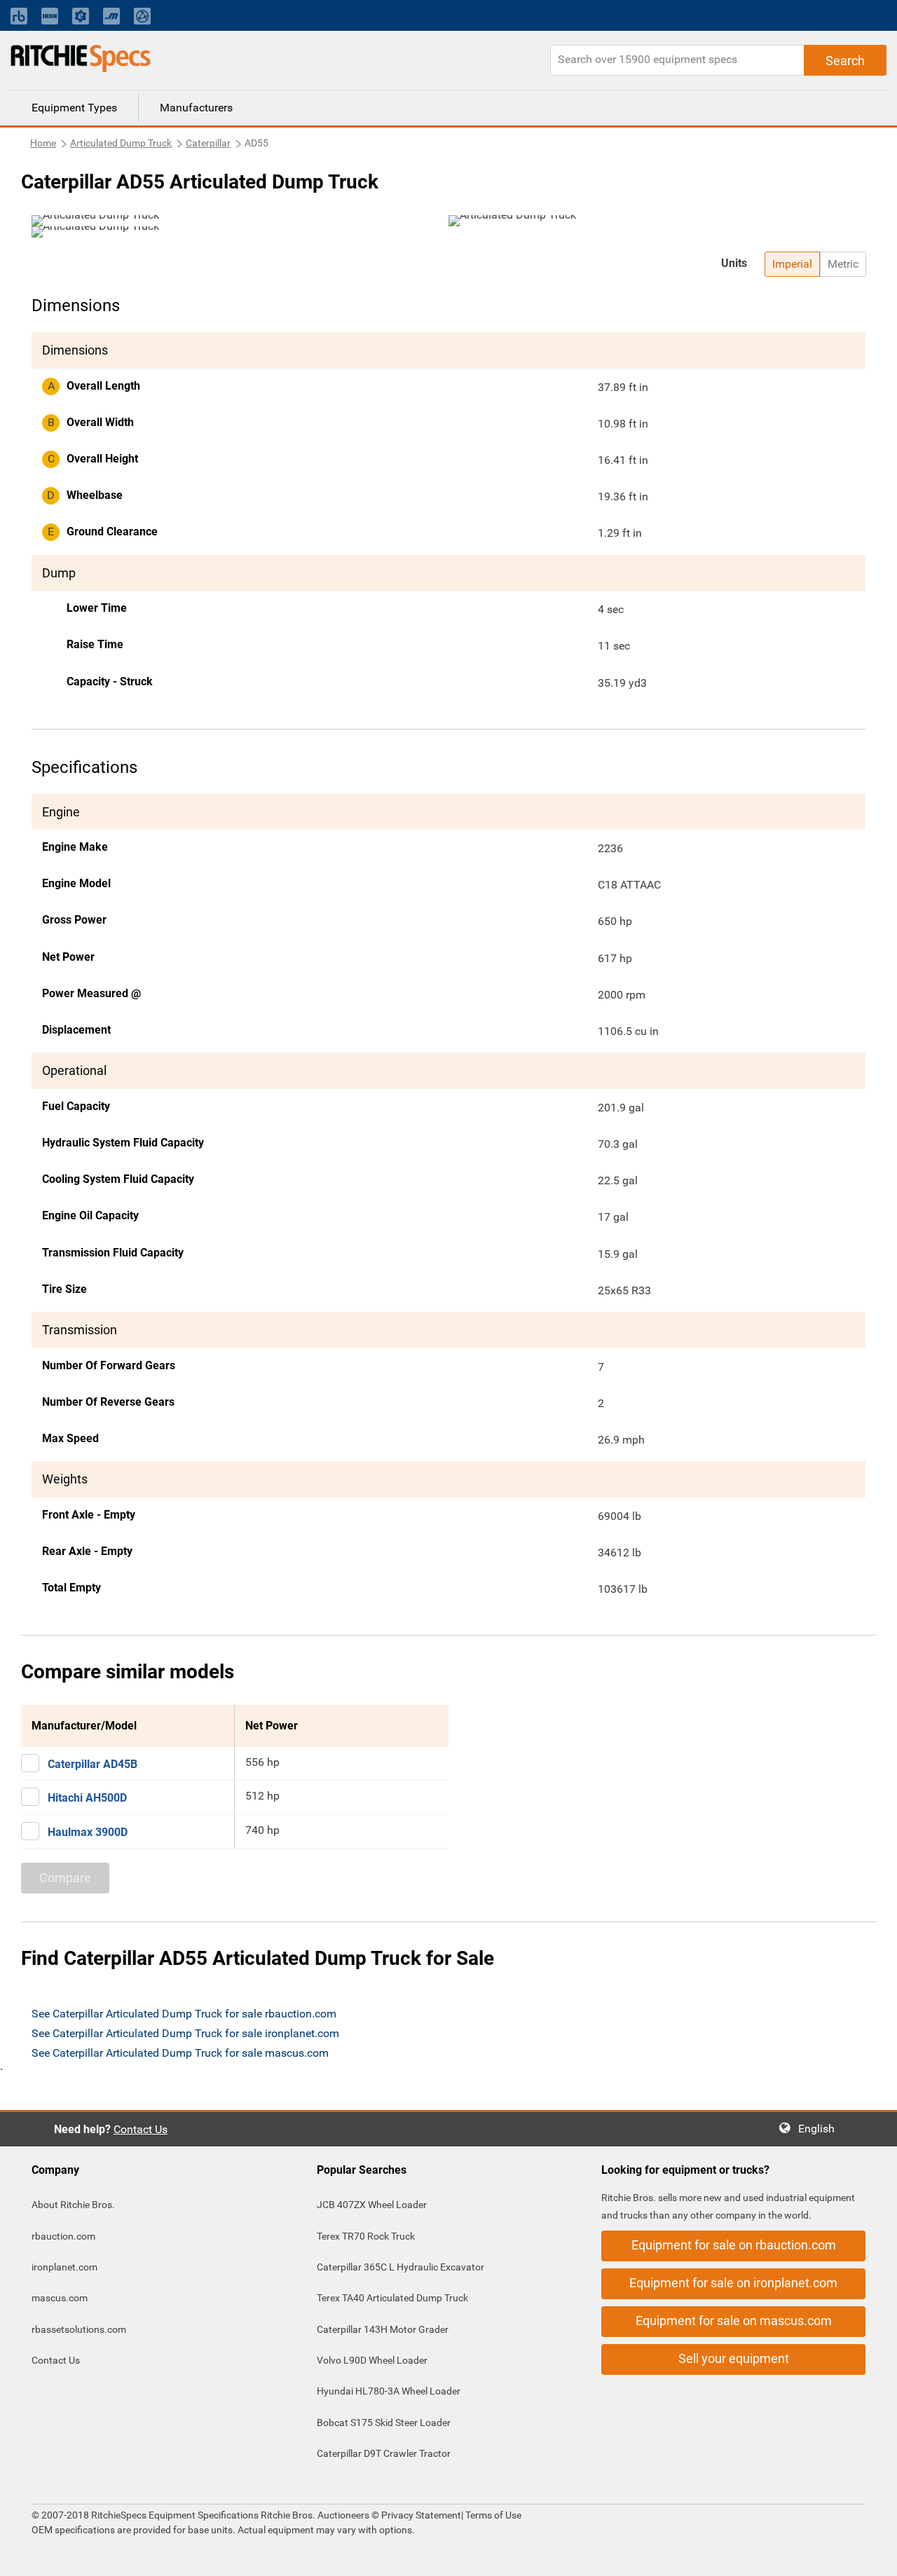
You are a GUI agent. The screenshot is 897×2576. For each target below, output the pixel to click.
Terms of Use (492, 2515)
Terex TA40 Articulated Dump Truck (392, 2298)
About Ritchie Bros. (73, 2205)
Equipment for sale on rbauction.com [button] (734, 2245)
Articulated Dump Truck (121, 143)
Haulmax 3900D (88, 1832)
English (821, 2129)
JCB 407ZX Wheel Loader (372, 2205)
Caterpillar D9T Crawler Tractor (384, 2453)
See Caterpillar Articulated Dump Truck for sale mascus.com (180, 2053)
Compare (65, 1878)
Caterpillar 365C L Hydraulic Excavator (400, 2267)
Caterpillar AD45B (93, 1764)
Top (872, 2555)
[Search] (845, 60)
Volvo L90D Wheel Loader (372, 2360)
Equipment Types (74, 108)
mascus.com (60, 2298)
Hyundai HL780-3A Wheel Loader (389, 2391)
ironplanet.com (64, 2267)
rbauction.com (63, 2236)
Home (43, 143)
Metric (843, 264)
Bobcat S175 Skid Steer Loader (384, 2423)
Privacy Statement (421, 2515)
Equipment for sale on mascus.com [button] (734, 2321)
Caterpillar (208, 143)
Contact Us (141, 2129)
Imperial (792, 264)
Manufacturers (196, 108)
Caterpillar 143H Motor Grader (383, 2329)
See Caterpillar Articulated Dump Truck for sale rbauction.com (184, 2014)
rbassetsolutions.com (79, 2329)
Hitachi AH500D (87, 1798)
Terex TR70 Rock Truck (366, 2236)
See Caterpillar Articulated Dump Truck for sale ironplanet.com (185, 2033)
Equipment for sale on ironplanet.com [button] (733, 2283)
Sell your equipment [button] (734, 2358)
